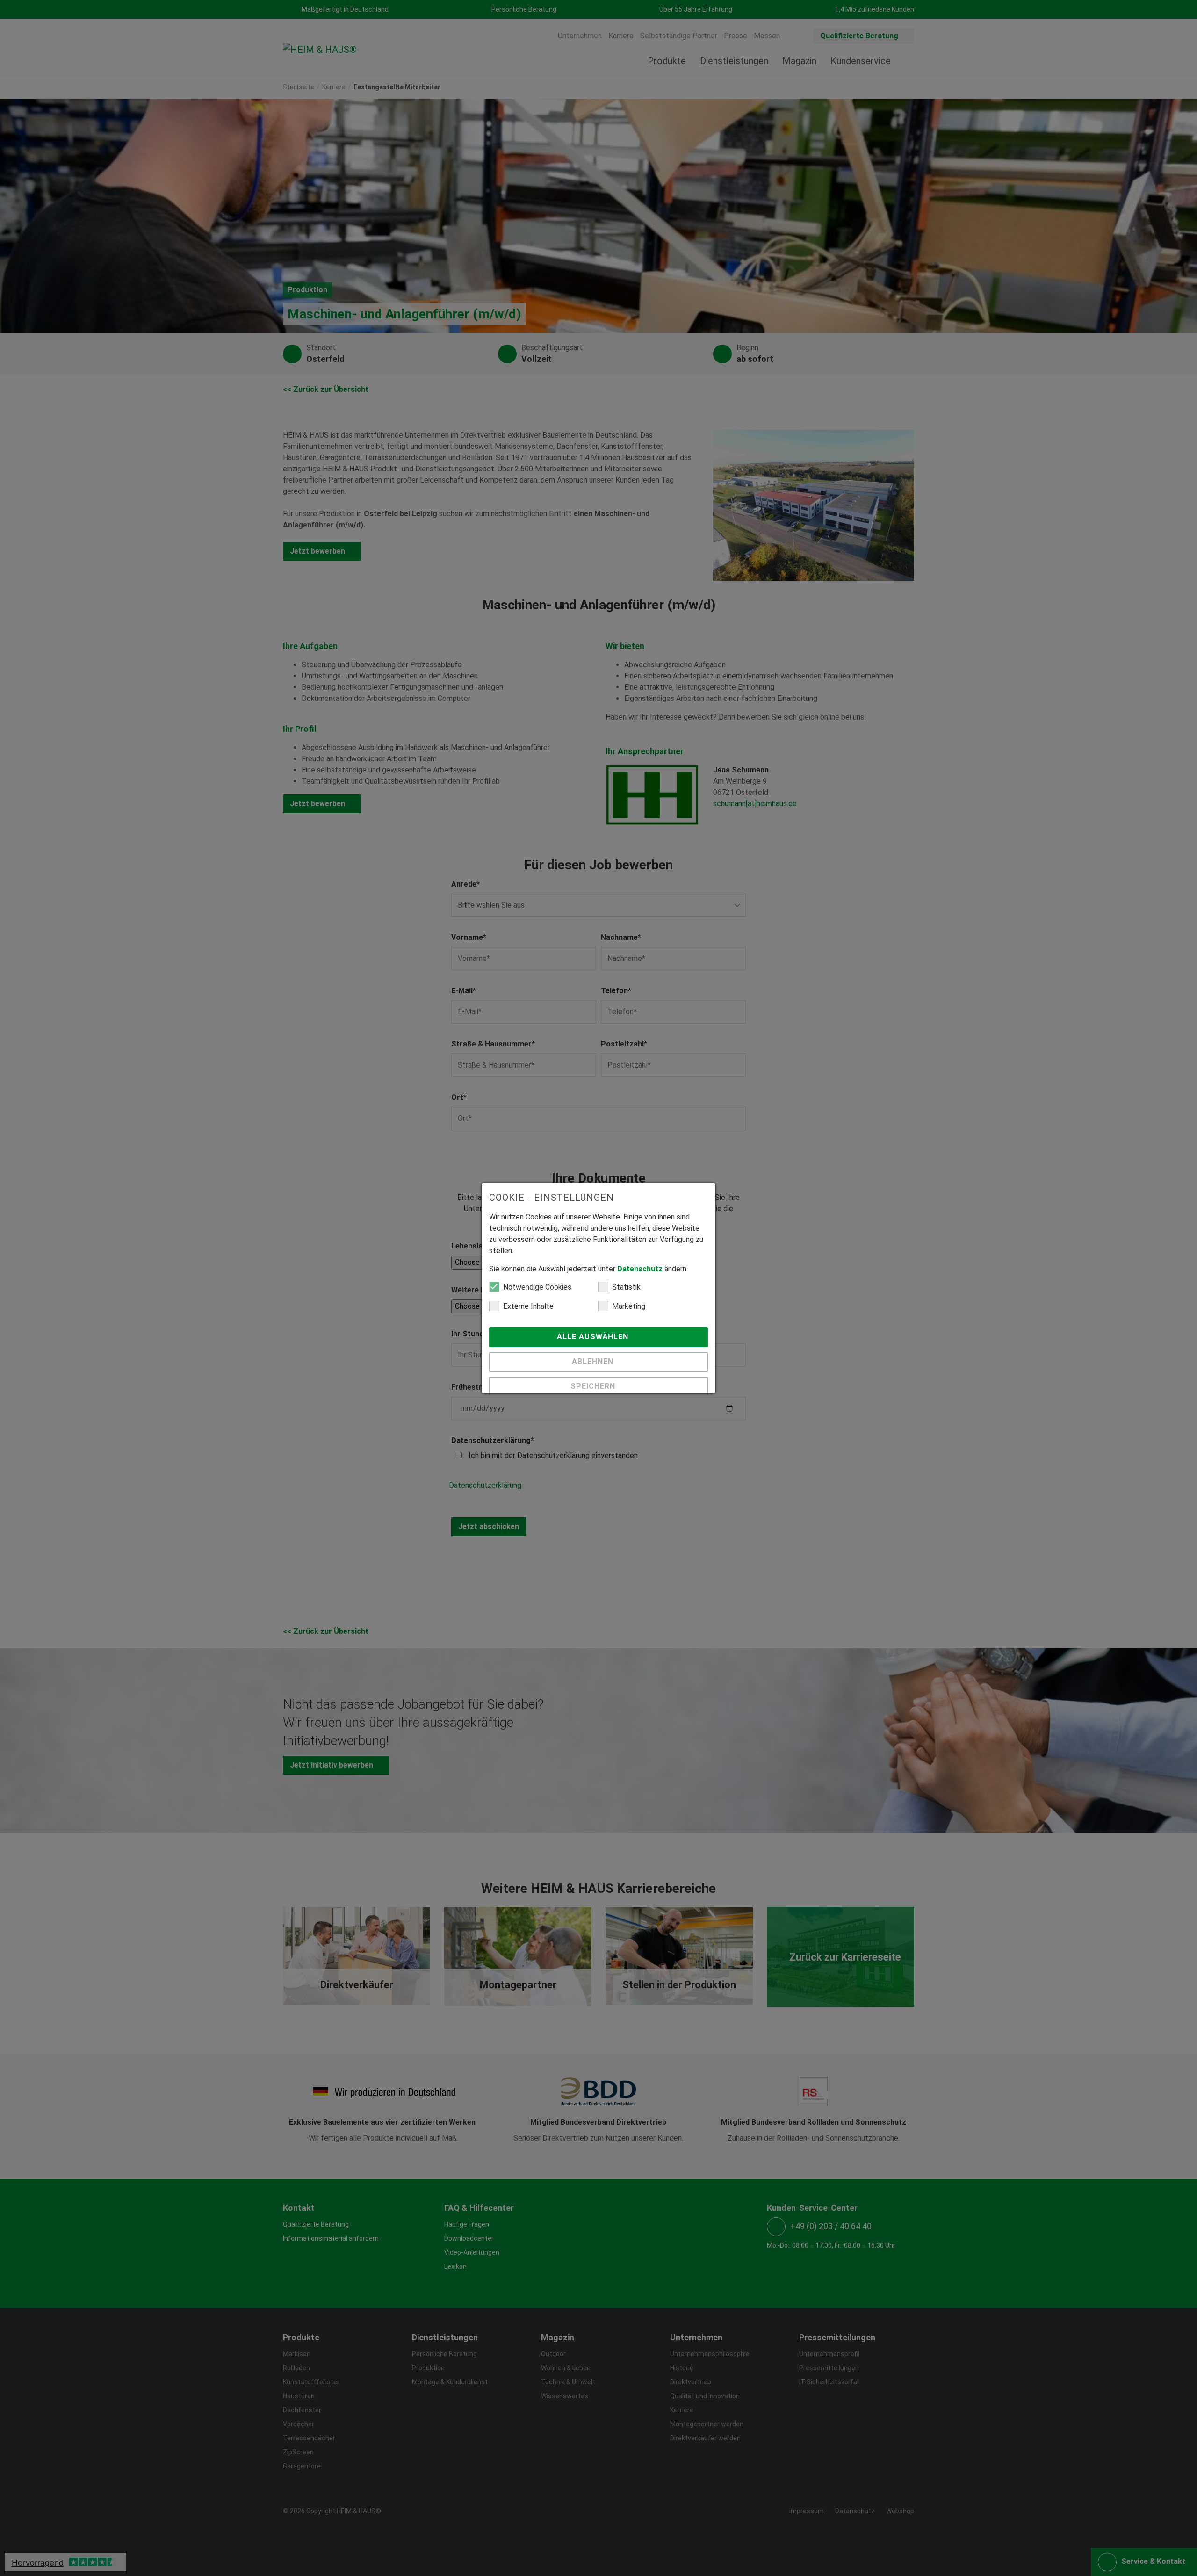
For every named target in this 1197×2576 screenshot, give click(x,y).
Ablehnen (594, 1361)
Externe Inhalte (528, 1306)
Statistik (626, 1287)
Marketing (629, 1306)
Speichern (594, 1386)
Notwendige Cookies (537, 1287)
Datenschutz (640, 1269)
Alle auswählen (594, 1337)
